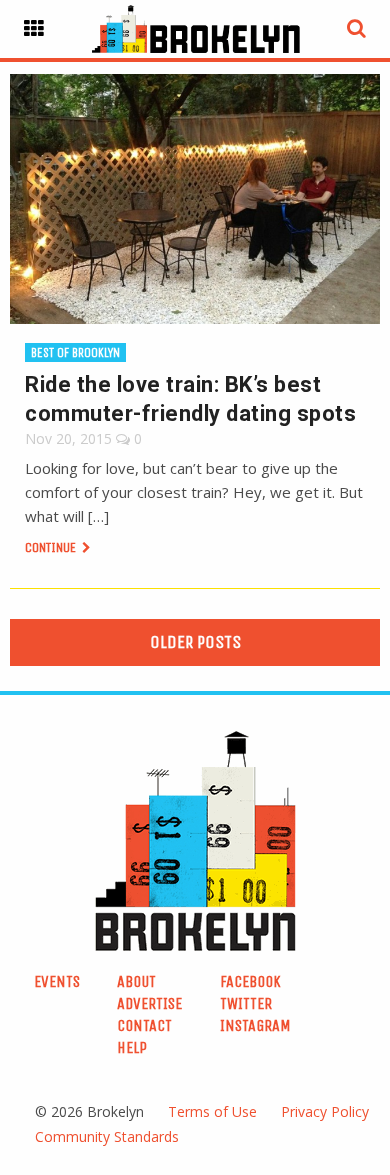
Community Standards (107, 1136)
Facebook (250, 981)
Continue (52, 547)
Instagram (255, 1025)
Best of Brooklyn (75, 352)
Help (132, 1047)
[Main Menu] (34, 29)
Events (57, 981)
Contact (144, 1025)
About (136, 981)
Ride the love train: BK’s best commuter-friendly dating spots (190, 399)
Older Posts (195, 642)
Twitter (246, 1003)
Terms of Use (212, 1111)
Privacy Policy (325, 1111)
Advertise (149, 1003)
